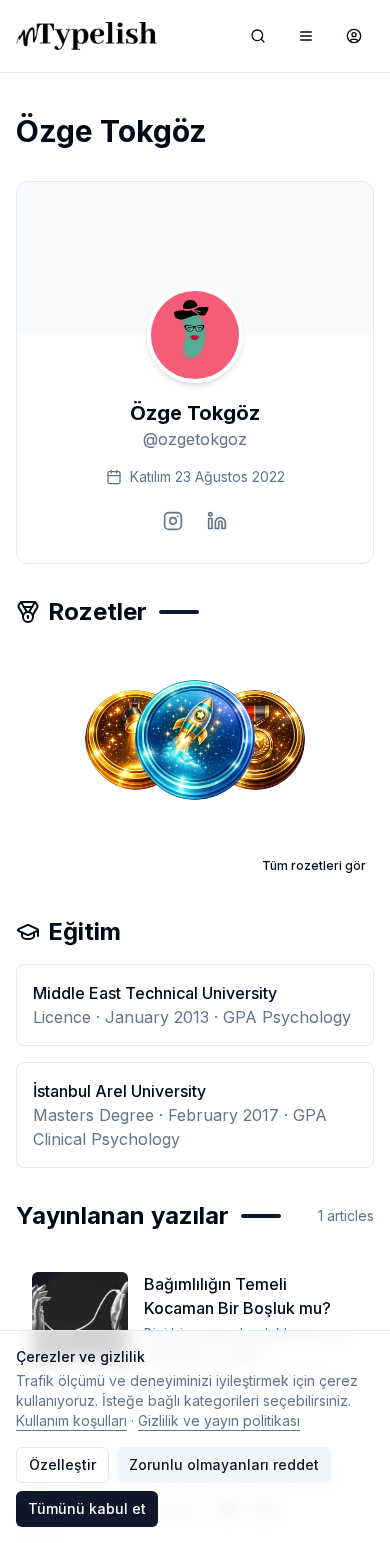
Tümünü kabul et (87, 1508)
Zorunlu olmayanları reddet (224, 1464)
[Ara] (258, 36)
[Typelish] (86, 36)
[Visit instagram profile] (173, 521)
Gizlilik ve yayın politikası (219, 1420)
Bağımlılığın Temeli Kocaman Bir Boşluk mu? (237, 1296)
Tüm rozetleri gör (314, 865)
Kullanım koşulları (71, 1420)
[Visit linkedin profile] (217, 521)
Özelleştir (62, 1464)
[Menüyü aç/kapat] (306, 36)
